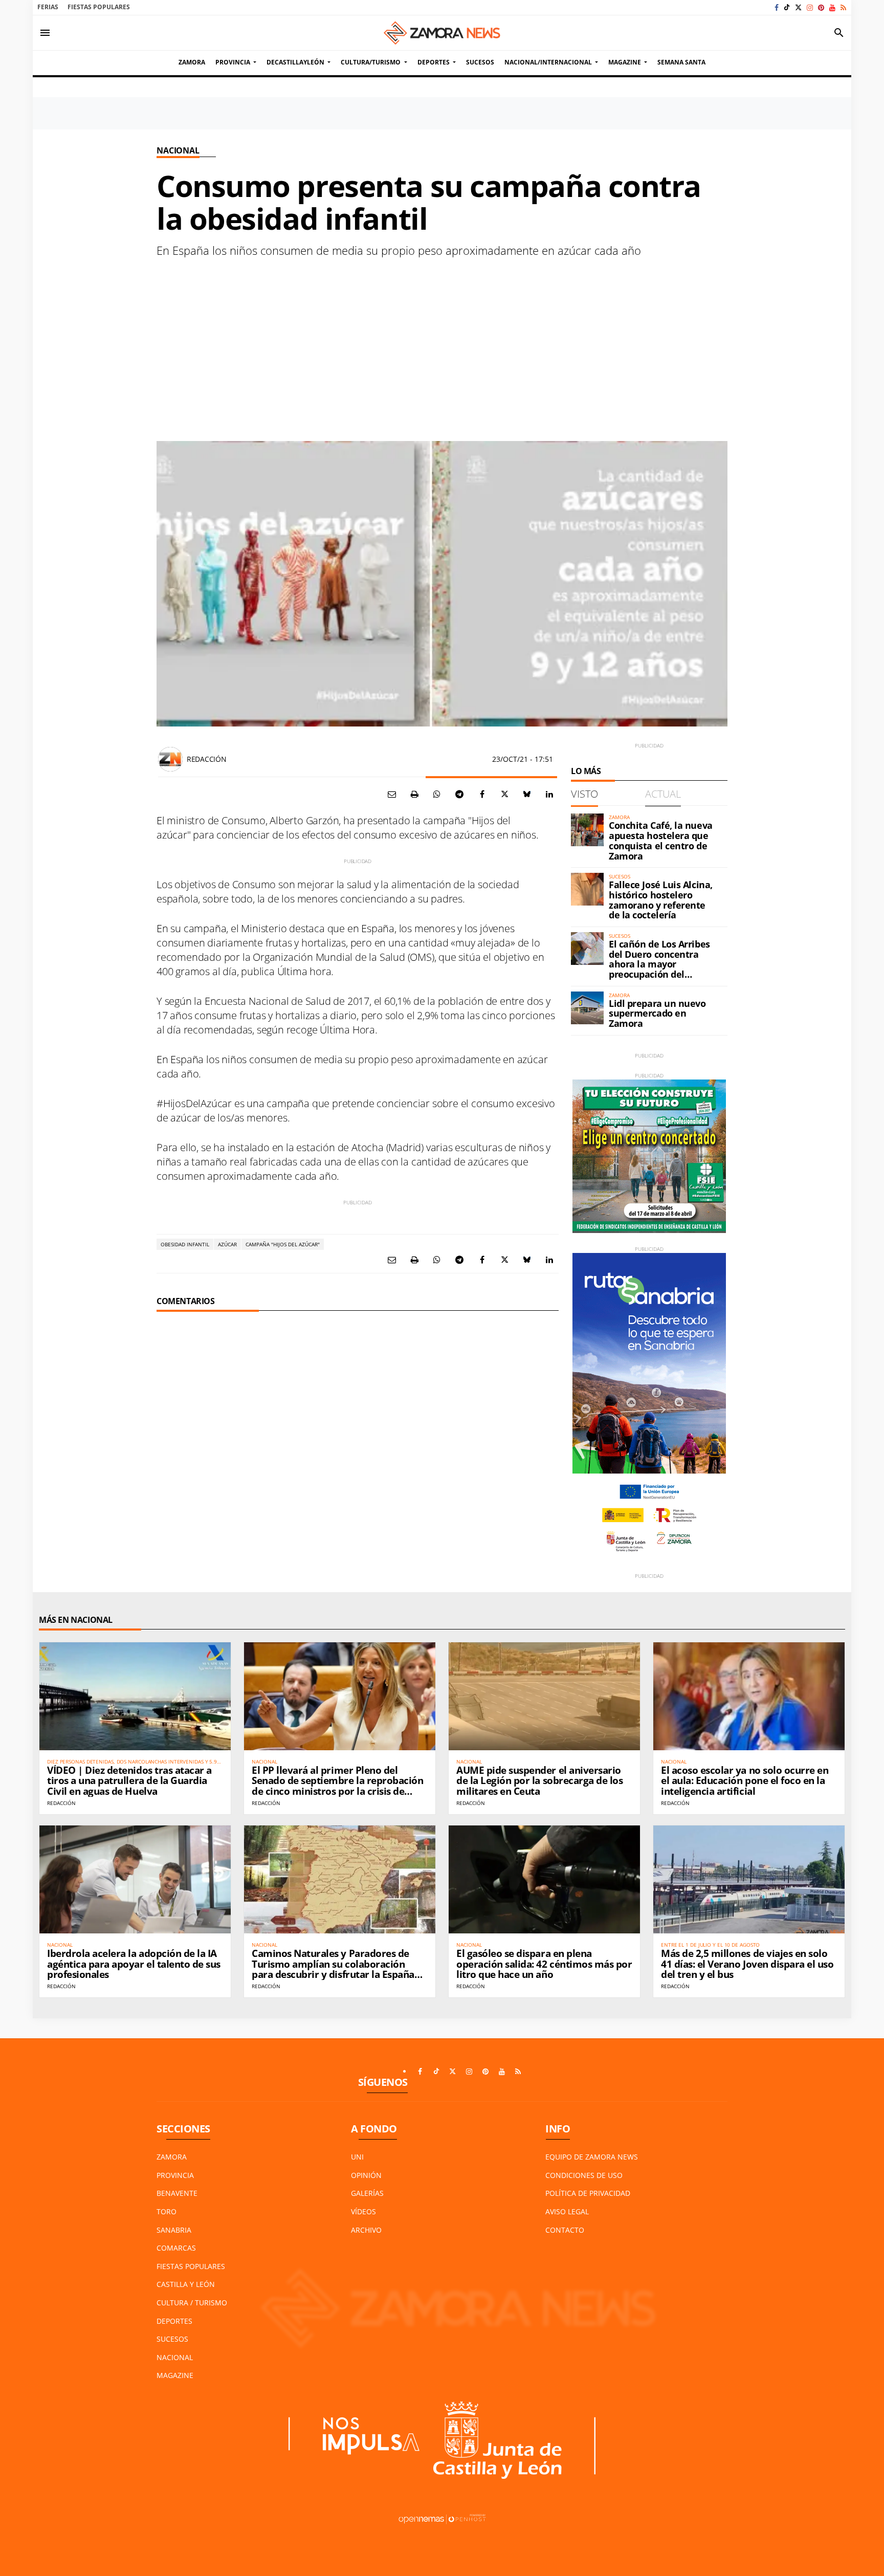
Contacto (565, 2230)
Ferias (48, 7)
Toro (167, 2211)
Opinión (366, 2175)
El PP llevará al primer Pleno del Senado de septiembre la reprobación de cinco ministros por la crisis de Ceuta (337, 1786)
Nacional (178, 150)
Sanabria (174, 2230)
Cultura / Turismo (192, 2303)
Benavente (177, 2193)
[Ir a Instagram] (810, 7)
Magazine (175, 2375)
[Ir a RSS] (843, 7)
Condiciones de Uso (584, 2175)
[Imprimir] (414, 794)
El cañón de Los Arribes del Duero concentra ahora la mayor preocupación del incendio (659, 964)
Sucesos (172, 2339)
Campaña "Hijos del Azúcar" (283, 1244)
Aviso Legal (567, 2211)
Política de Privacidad (588, 2193)
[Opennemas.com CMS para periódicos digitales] (442, 2518)
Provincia (175, 2175)
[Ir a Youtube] (832, 7)
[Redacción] (170, 759)
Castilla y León (186, 2284)
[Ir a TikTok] (787, 7)
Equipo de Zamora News (592, 2157)
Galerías (367, 2193)
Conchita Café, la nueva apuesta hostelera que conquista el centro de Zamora (661, 840)
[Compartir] (437, 794)
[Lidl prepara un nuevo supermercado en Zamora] (587, 1008)
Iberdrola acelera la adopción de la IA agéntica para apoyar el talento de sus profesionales (134, 1964)
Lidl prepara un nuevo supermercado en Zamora (657, 1014)
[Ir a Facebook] (777, 7)
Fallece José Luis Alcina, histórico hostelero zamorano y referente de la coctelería (661, 900)
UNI (357, 2157)
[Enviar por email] (392, 794)
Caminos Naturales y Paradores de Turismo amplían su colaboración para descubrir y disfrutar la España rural (333, 1969)
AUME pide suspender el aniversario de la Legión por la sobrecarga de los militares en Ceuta (539, 1781)
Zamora (172, 2157)
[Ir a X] (798, 7)
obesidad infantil (185, 1244)
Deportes (174, 2321)
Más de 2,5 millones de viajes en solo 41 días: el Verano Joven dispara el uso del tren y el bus (747, 1964)
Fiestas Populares (99, 7)
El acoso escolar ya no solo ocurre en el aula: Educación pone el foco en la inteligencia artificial (745, 1781)
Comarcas (176, 2248)
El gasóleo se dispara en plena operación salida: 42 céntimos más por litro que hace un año (544, 1964)
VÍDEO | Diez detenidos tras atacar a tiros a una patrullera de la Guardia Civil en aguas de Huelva (129, 1781)
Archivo (366, 2230)
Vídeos (363, 2211)
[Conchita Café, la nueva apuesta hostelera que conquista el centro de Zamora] (587, 830)
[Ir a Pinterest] (821, 7)
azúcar (227, 1244)
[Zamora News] (442, 33)
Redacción (206, 759)
